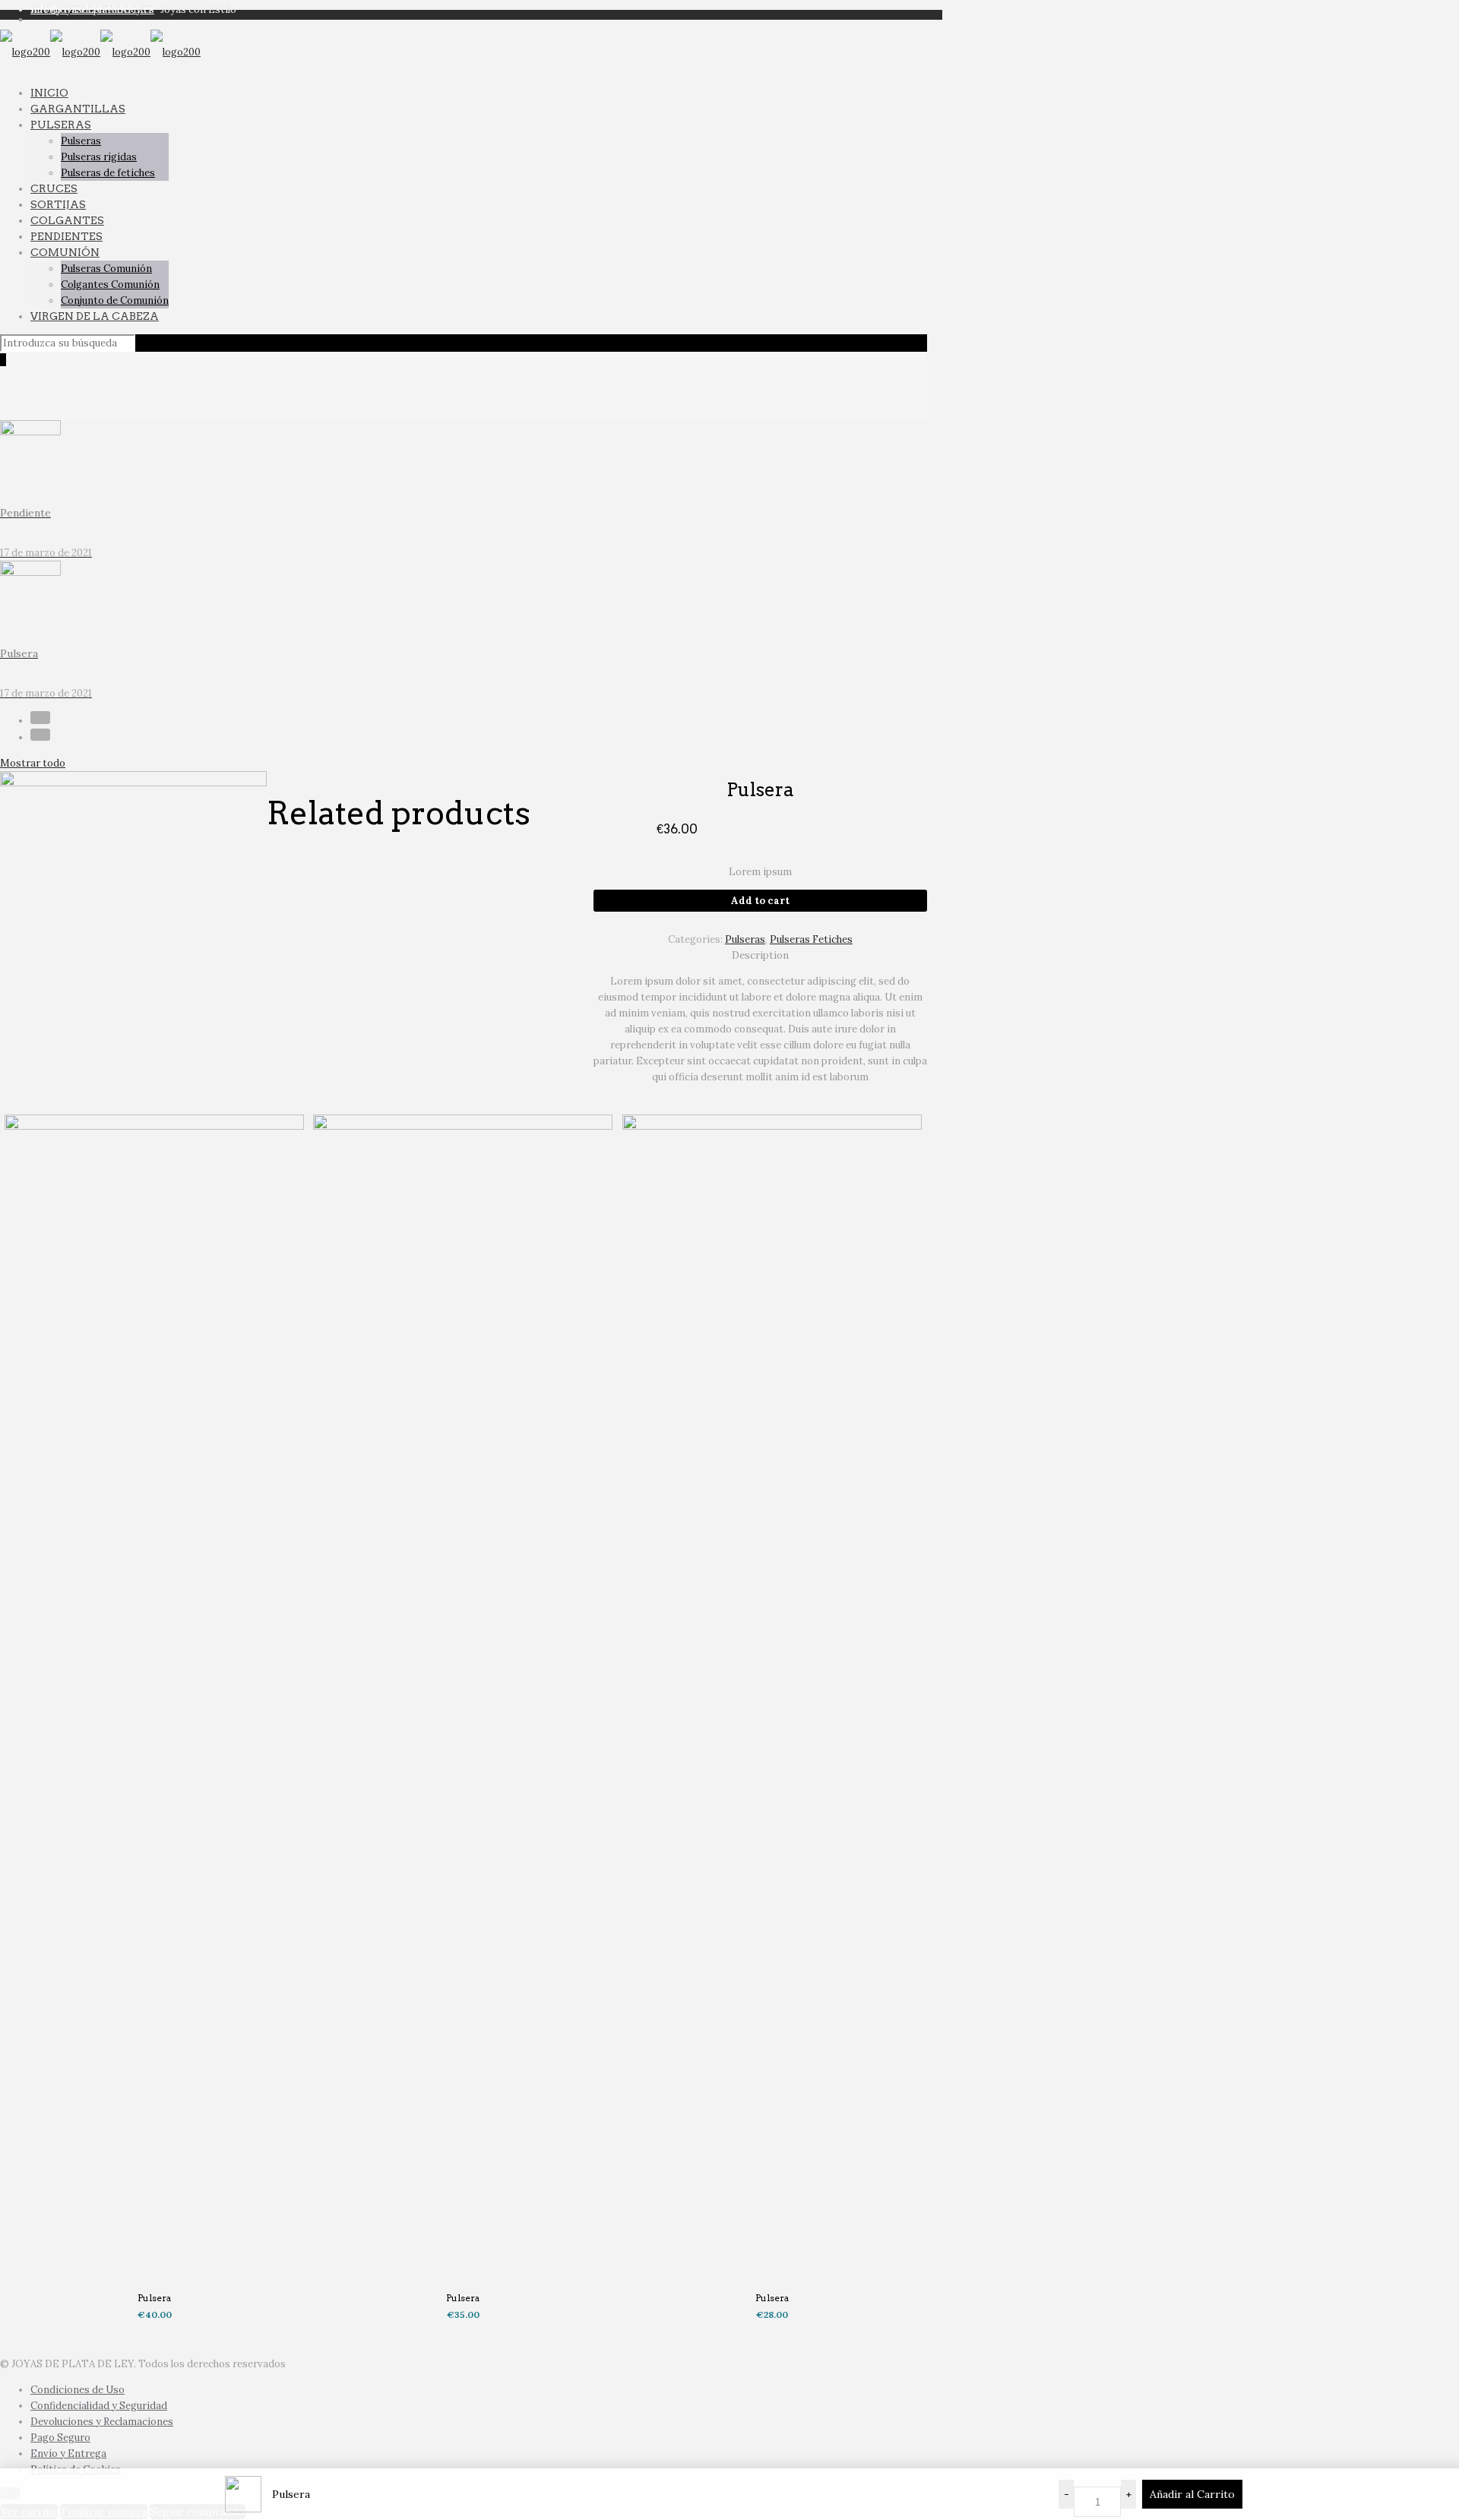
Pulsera (154, 2298)
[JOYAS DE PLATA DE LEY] (100, 52)
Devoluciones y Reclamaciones (102, 2422)
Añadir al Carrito (1192, 2494)
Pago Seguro (60, 2438)
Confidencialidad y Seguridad (99, 2406)
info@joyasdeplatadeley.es (92, 9)
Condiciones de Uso (78, 2390)
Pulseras (745, 939)
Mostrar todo (33, 763)
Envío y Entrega (68, 2454)
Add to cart (760, 901)
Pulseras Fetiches (811, 939)
